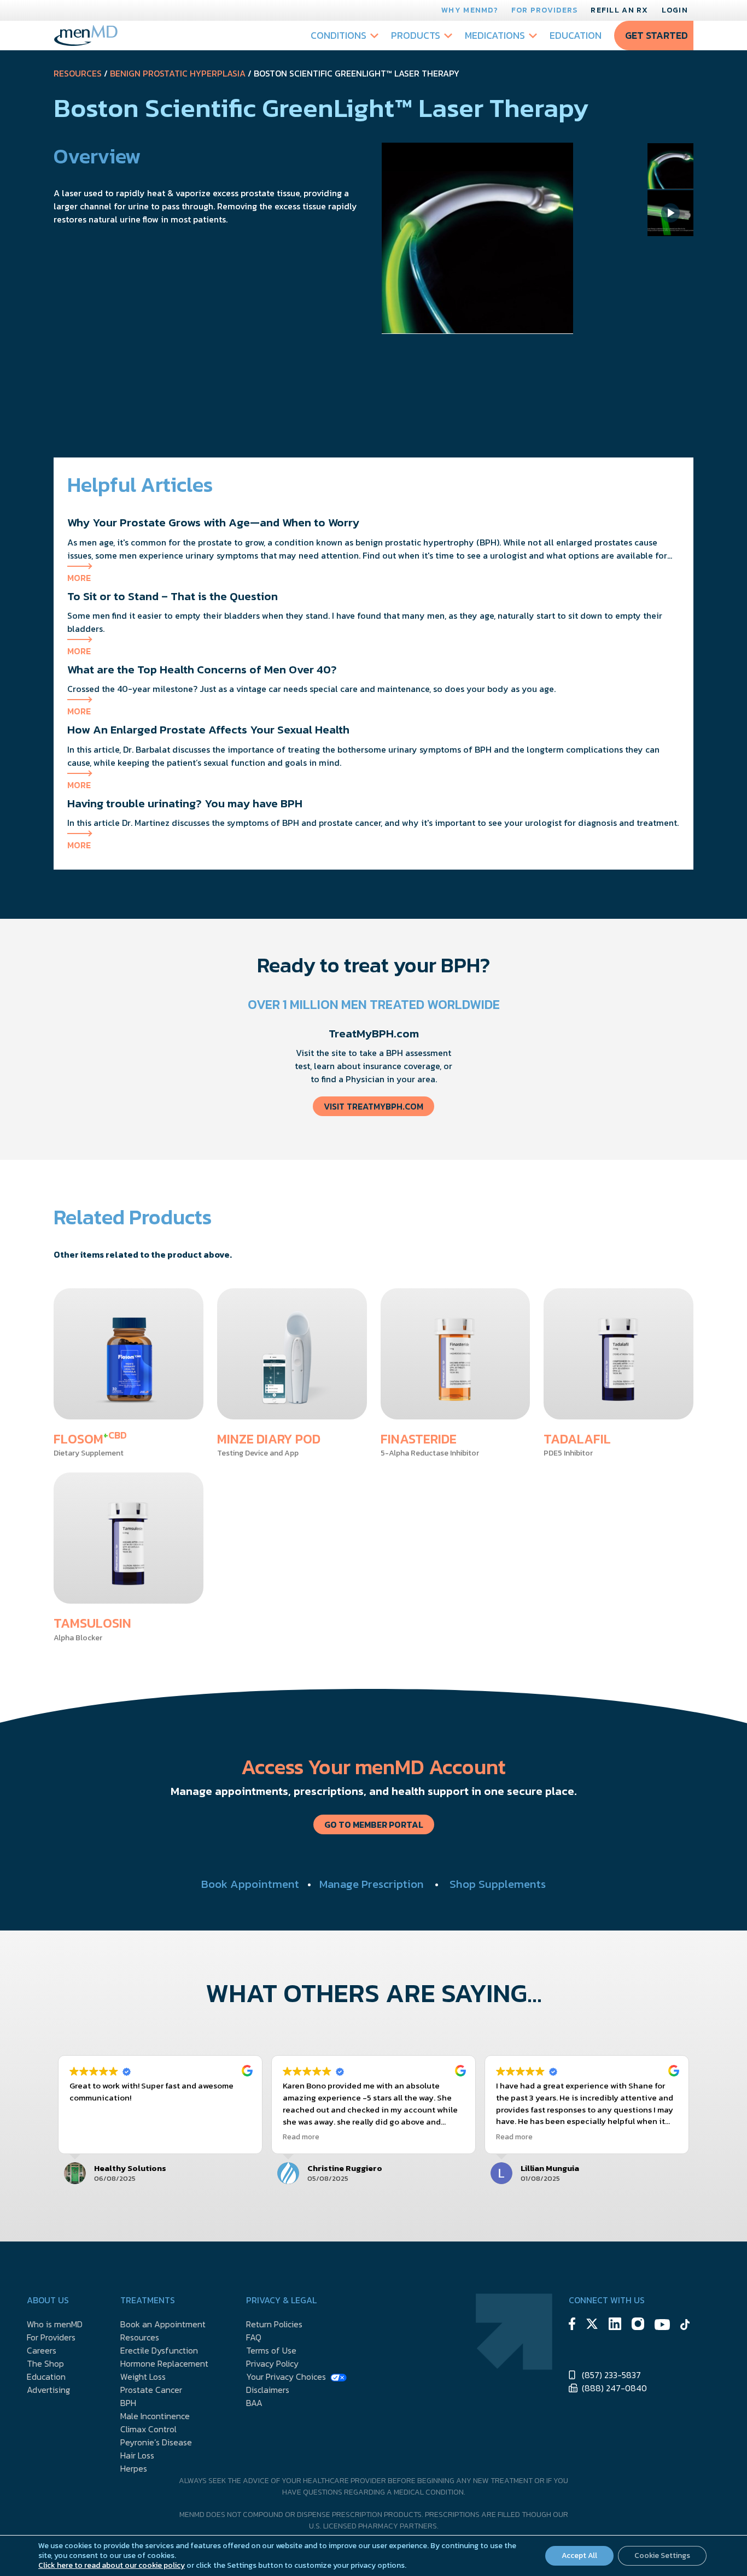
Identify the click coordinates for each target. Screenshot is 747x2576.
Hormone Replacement (164, 2363)
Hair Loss (137, 2455)
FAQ (254, 2337)
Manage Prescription (372, 1884)
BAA (254, 2403)
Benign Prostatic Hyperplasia (178, 73)
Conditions (339, 35)
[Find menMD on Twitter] (592, 2325)
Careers (42, 2350)
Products (416, 35)
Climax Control (148, 2429)
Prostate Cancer (151, 2390)
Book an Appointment (163, 2324)
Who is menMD (55, 2324)
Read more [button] (301, 2137)
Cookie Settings (662, 2556)
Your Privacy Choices (286, 2377)
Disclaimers (268, 2390)
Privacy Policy (272, 2363)
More (79, 578)
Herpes (134, 2468)
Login (675, 10)
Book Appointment (250, 1884)
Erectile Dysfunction (159, 2350)
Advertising (48, 2390)
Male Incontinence (155, 2416)
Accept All (579, 2556)
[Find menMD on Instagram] (638, 2325)
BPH (128, 2403)
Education (576, 35)
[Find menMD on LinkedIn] (615, 2325)
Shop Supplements (498, 1884)
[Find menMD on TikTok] (685, 2326)
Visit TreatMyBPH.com (373, 1106)
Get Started (656, 35)
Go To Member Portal (374, 1824)
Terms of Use (271, 2350)
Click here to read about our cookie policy (112, 2565)
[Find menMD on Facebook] (572, 2325)
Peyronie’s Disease (156, 2442)
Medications (495, 35)
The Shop (45, 2363)
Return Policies (274, 2324)
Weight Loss (143, 2377)
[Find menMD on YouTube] (662, 2326)
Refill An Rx (619, 10)
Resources (78, 73)
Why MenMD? (470, 10)
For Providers (545, 10)
